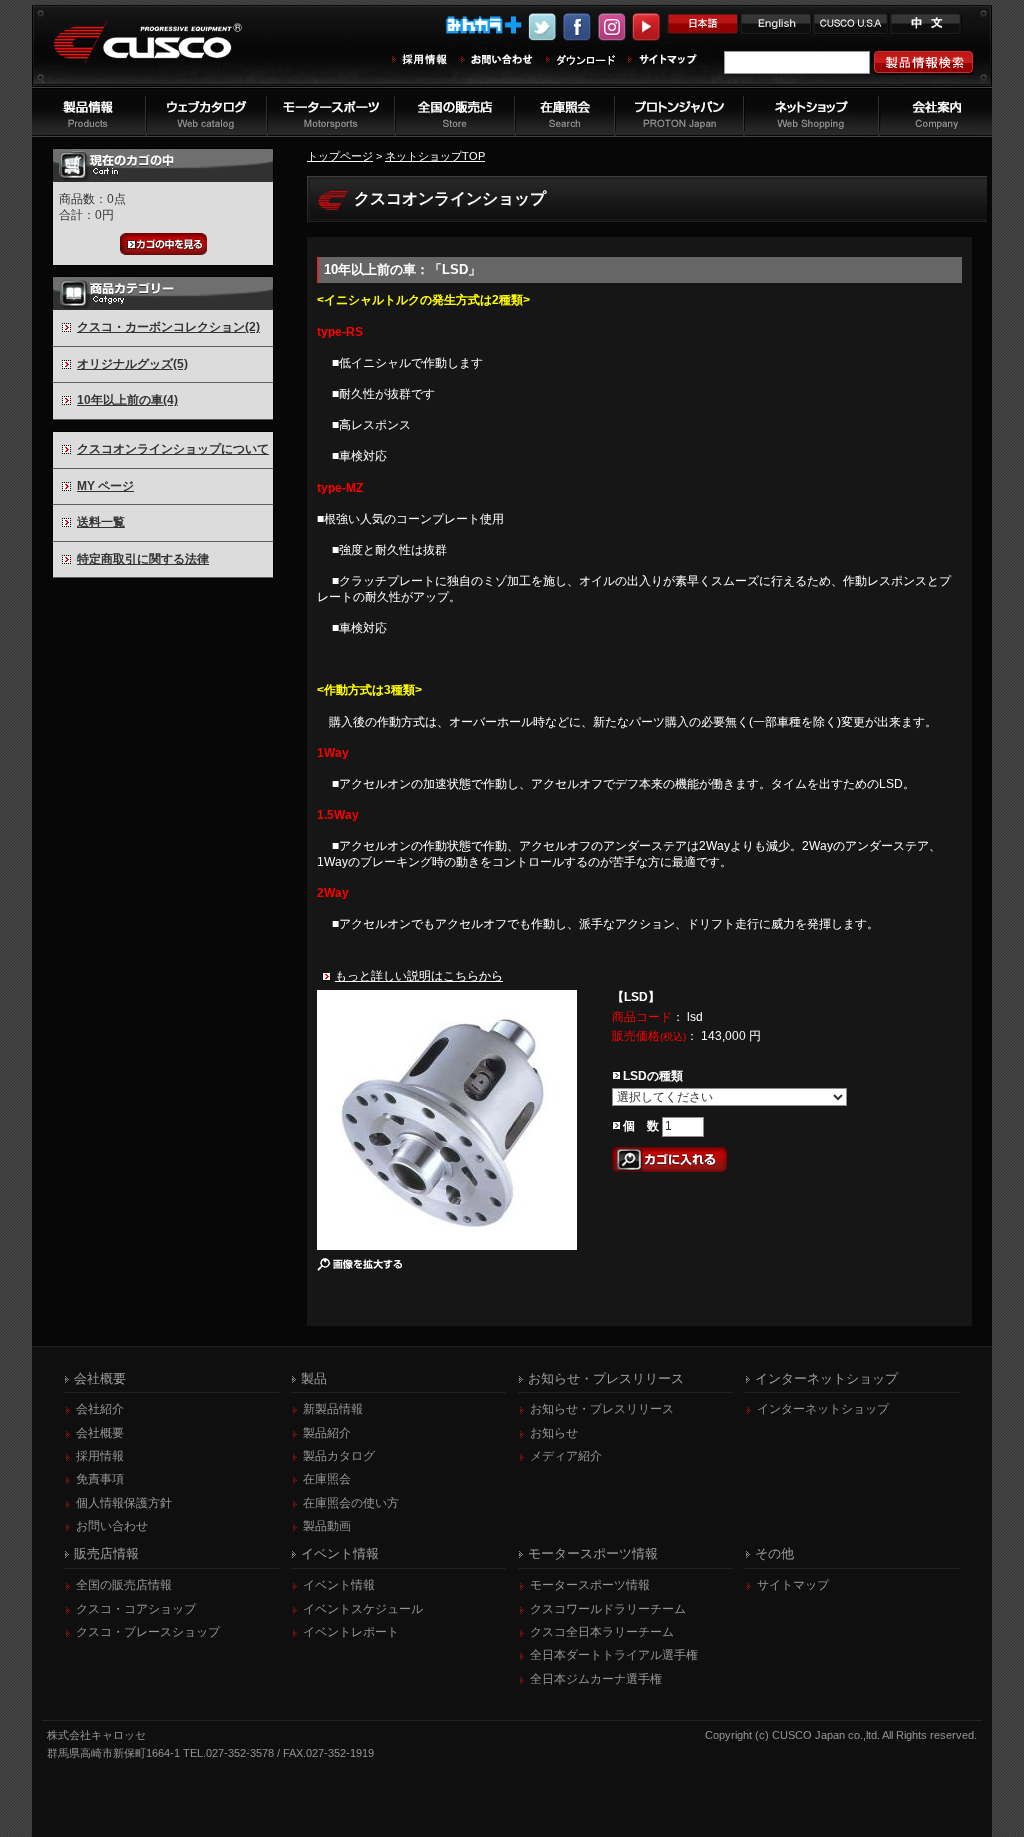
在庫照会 (327, 1479)
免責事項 (100, 1479)
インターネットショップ (823, 1409)
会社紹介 (100, 1409)
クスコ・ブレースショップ (148, 1632)
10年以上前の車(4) (127, 400)
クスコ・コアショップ (136, 1609)
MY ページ (105, 486)
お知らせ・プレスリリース (602, 1409)
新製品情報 (333, 1409)
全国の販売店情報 (124, 1585)
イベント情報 (339, 1585)
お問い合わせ (112, 1526)
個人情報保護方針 (124, 1503)
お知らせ (554, 1433)
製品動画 (327, 1526)
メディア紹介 (566, 1456)
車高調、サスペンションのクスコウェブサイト (163, 53)
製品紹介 (327, 1433)
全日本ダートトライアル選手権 (614, 1655)
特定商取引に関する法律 (143, 559)
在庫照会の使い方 (351, 1503)
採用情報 (100, 1456)
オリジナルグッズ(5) (132, 364)
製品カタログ (339, 1456)
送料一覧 (101, 522)
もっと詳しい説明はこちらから (419, 976)
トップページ (340, 156)
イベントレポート (351, 1632)
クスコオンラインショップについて (173, 449)
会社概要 (100, 1433)
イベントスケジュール (363, 1609)
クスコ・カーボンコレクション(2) (168, 327)
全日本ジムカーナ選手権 (596, 1679)
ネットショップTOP (435, 156)
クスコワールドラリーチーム (608, 1609)
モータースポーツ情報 (590, 1585)
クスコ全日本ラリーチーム (602, 1632)
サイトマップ (793, 1585)
